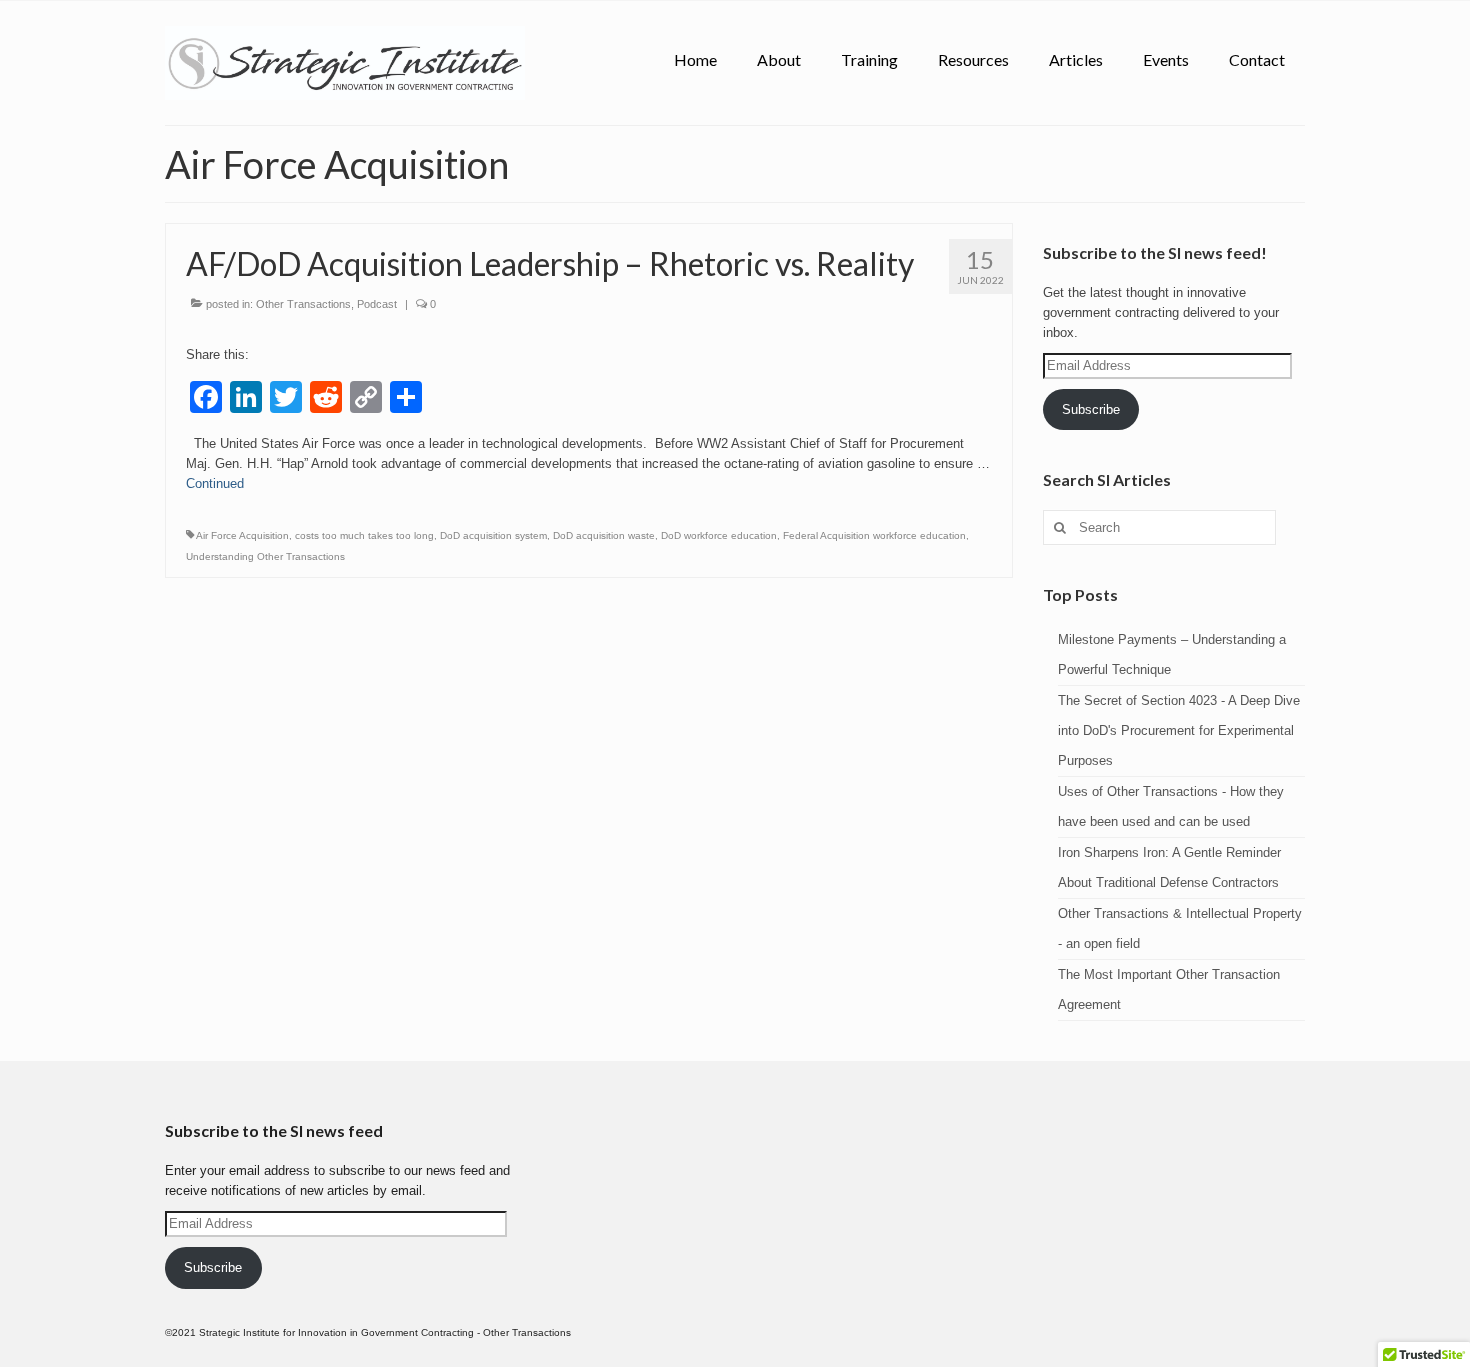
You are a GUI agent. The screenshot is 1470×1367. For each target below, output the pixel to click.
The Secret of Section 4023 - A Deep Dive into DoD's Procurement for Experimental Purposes (1179, 730)
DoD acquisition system (493, 535)
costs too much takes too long (364, 535)
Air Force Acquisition (242, 535)
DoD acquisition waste (604, 535)
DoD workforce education (719, 535)
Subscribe (1091, 409)
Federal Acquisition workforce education (874, 535)
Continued (215, 483)
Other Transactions (303, 304)
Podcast (377, 304)
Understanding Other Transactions (265, 556)
